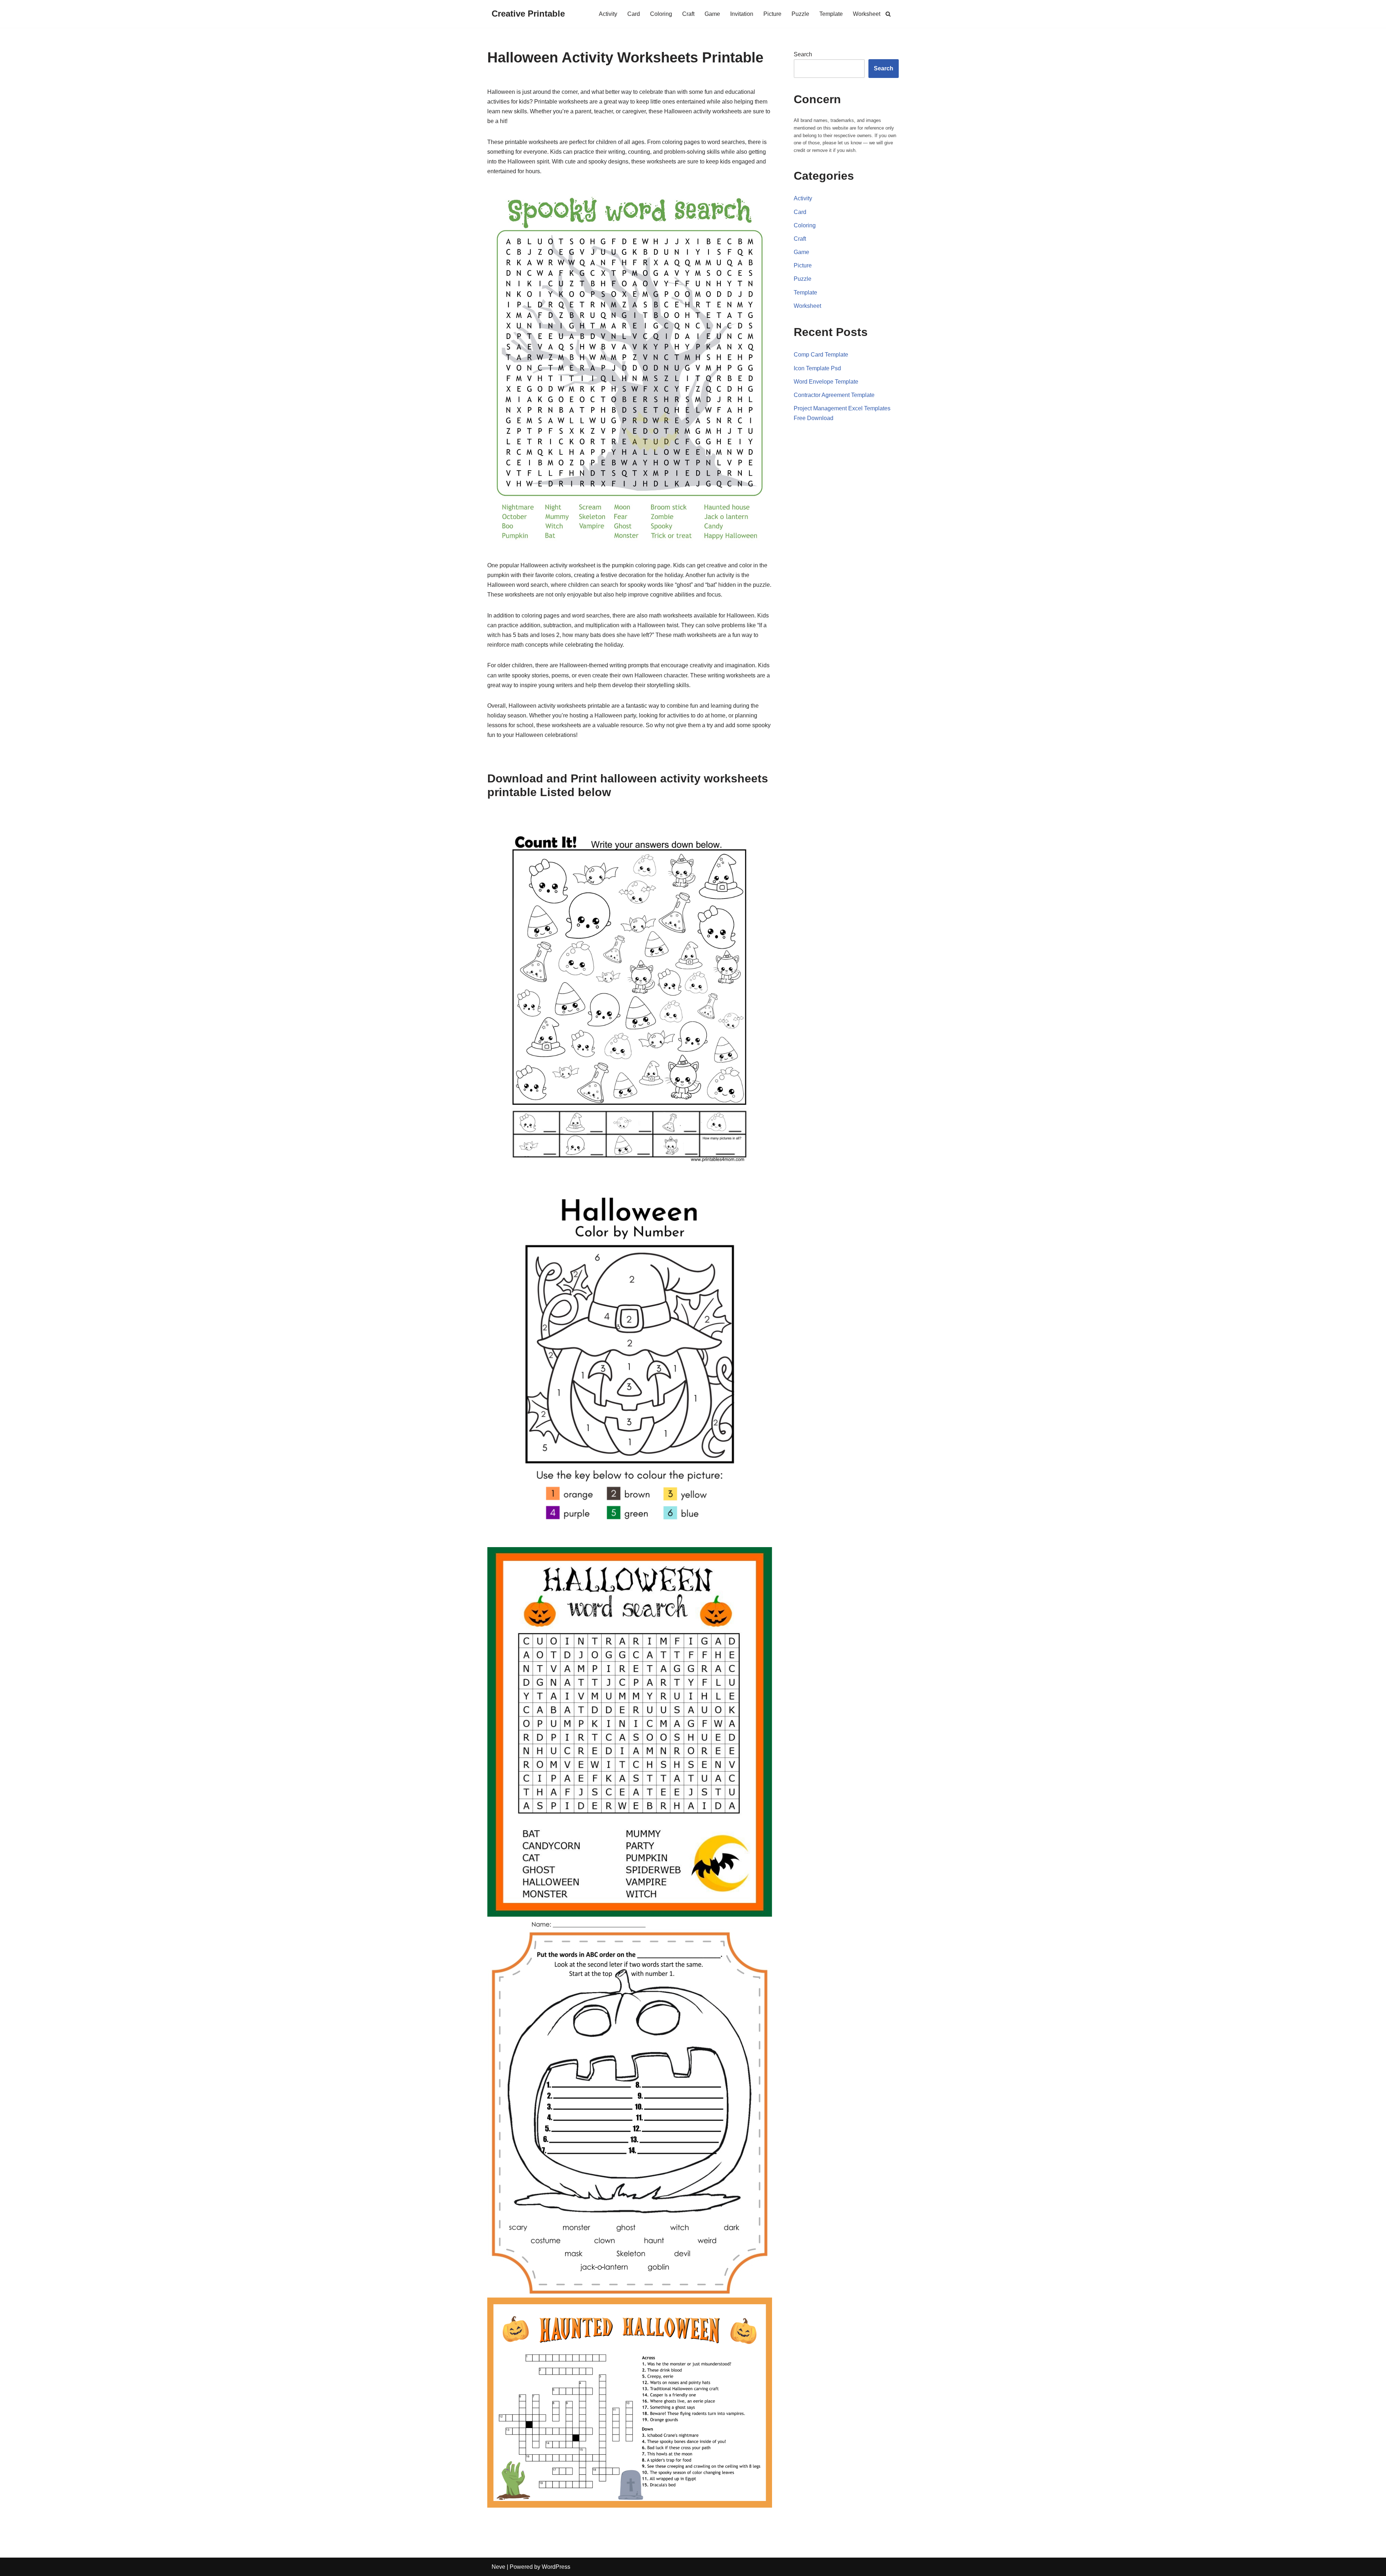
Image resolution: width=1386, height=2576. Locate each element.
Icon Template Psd (817, 368)
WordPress (556, 2567)
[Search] (888, 14)
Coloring (661, 14)
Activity (608, 14)
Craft (688, 14)
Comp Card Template (821, 355)
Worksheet (867, 14)
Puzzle (800, 14)
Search (803, 54)
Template (831, 14)
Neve (498, 2567)
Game (712, 14)
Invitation (742, 14)
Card (634, 14)
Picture (772, 14)
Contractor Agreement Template (834, 395)
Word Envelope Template (826, 382)
